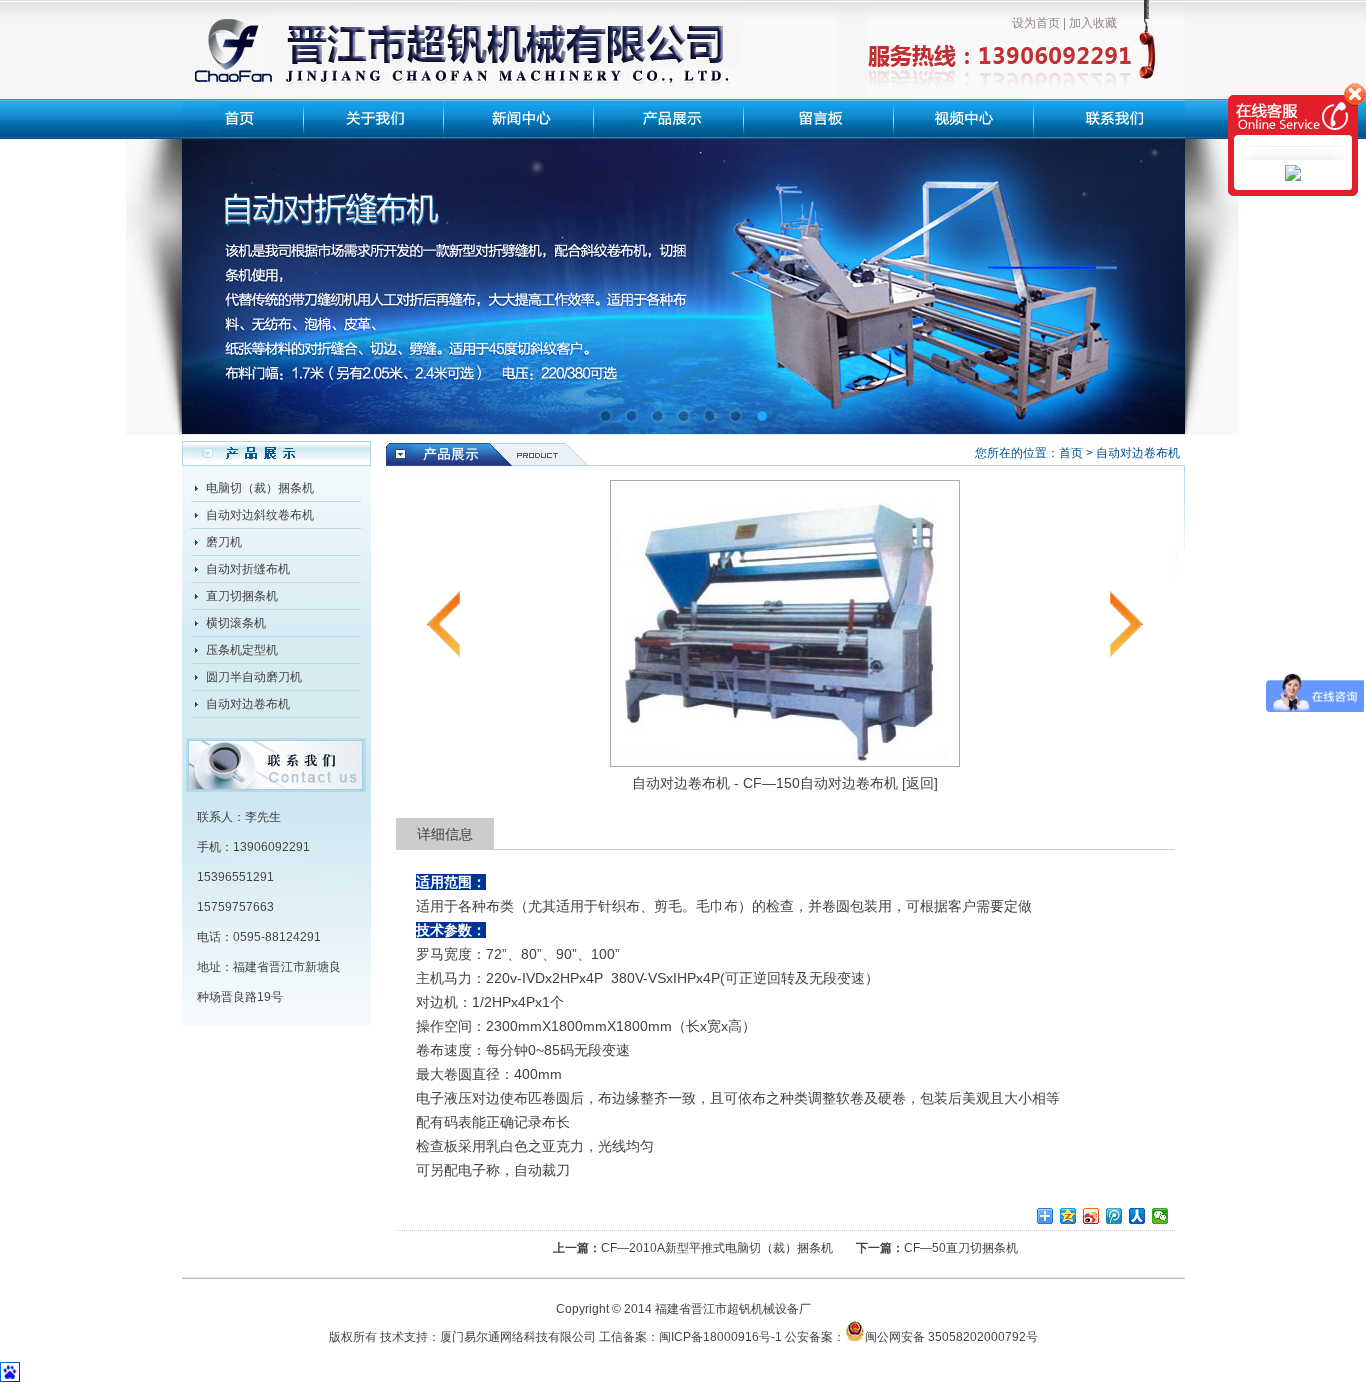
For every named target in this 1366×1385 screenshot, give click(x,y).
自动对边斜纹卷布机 (260, 515)
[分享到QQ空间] (1068, 1216)
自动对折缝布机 (248, 569)
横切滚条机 (236, 623)
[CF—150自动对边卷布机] (785, 763)
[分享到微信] (1160, 1216)
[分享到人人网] (1137, 1216)
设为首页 (1036, 23)
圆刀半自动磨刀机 (254, 677)
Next (1155, 272)
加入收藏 (1093, 23)
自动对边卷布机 (248, 704)
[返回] (920, 783)
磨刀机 (224, 542)
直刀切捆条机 (242, 596)
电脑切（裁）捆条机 (260, 488)
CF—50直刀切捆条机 (961, 1248)
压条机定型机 (242, 650)
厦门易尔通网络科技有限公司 (518, 1337)
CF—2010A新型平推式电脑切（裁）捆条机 (717, 1248)
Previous (212, 272)
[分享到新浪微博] (1091, 1216)
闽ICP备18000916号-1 (720, 1337)
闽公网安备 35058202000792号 (951, 1337)
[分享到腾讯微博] (1114, 1216)
